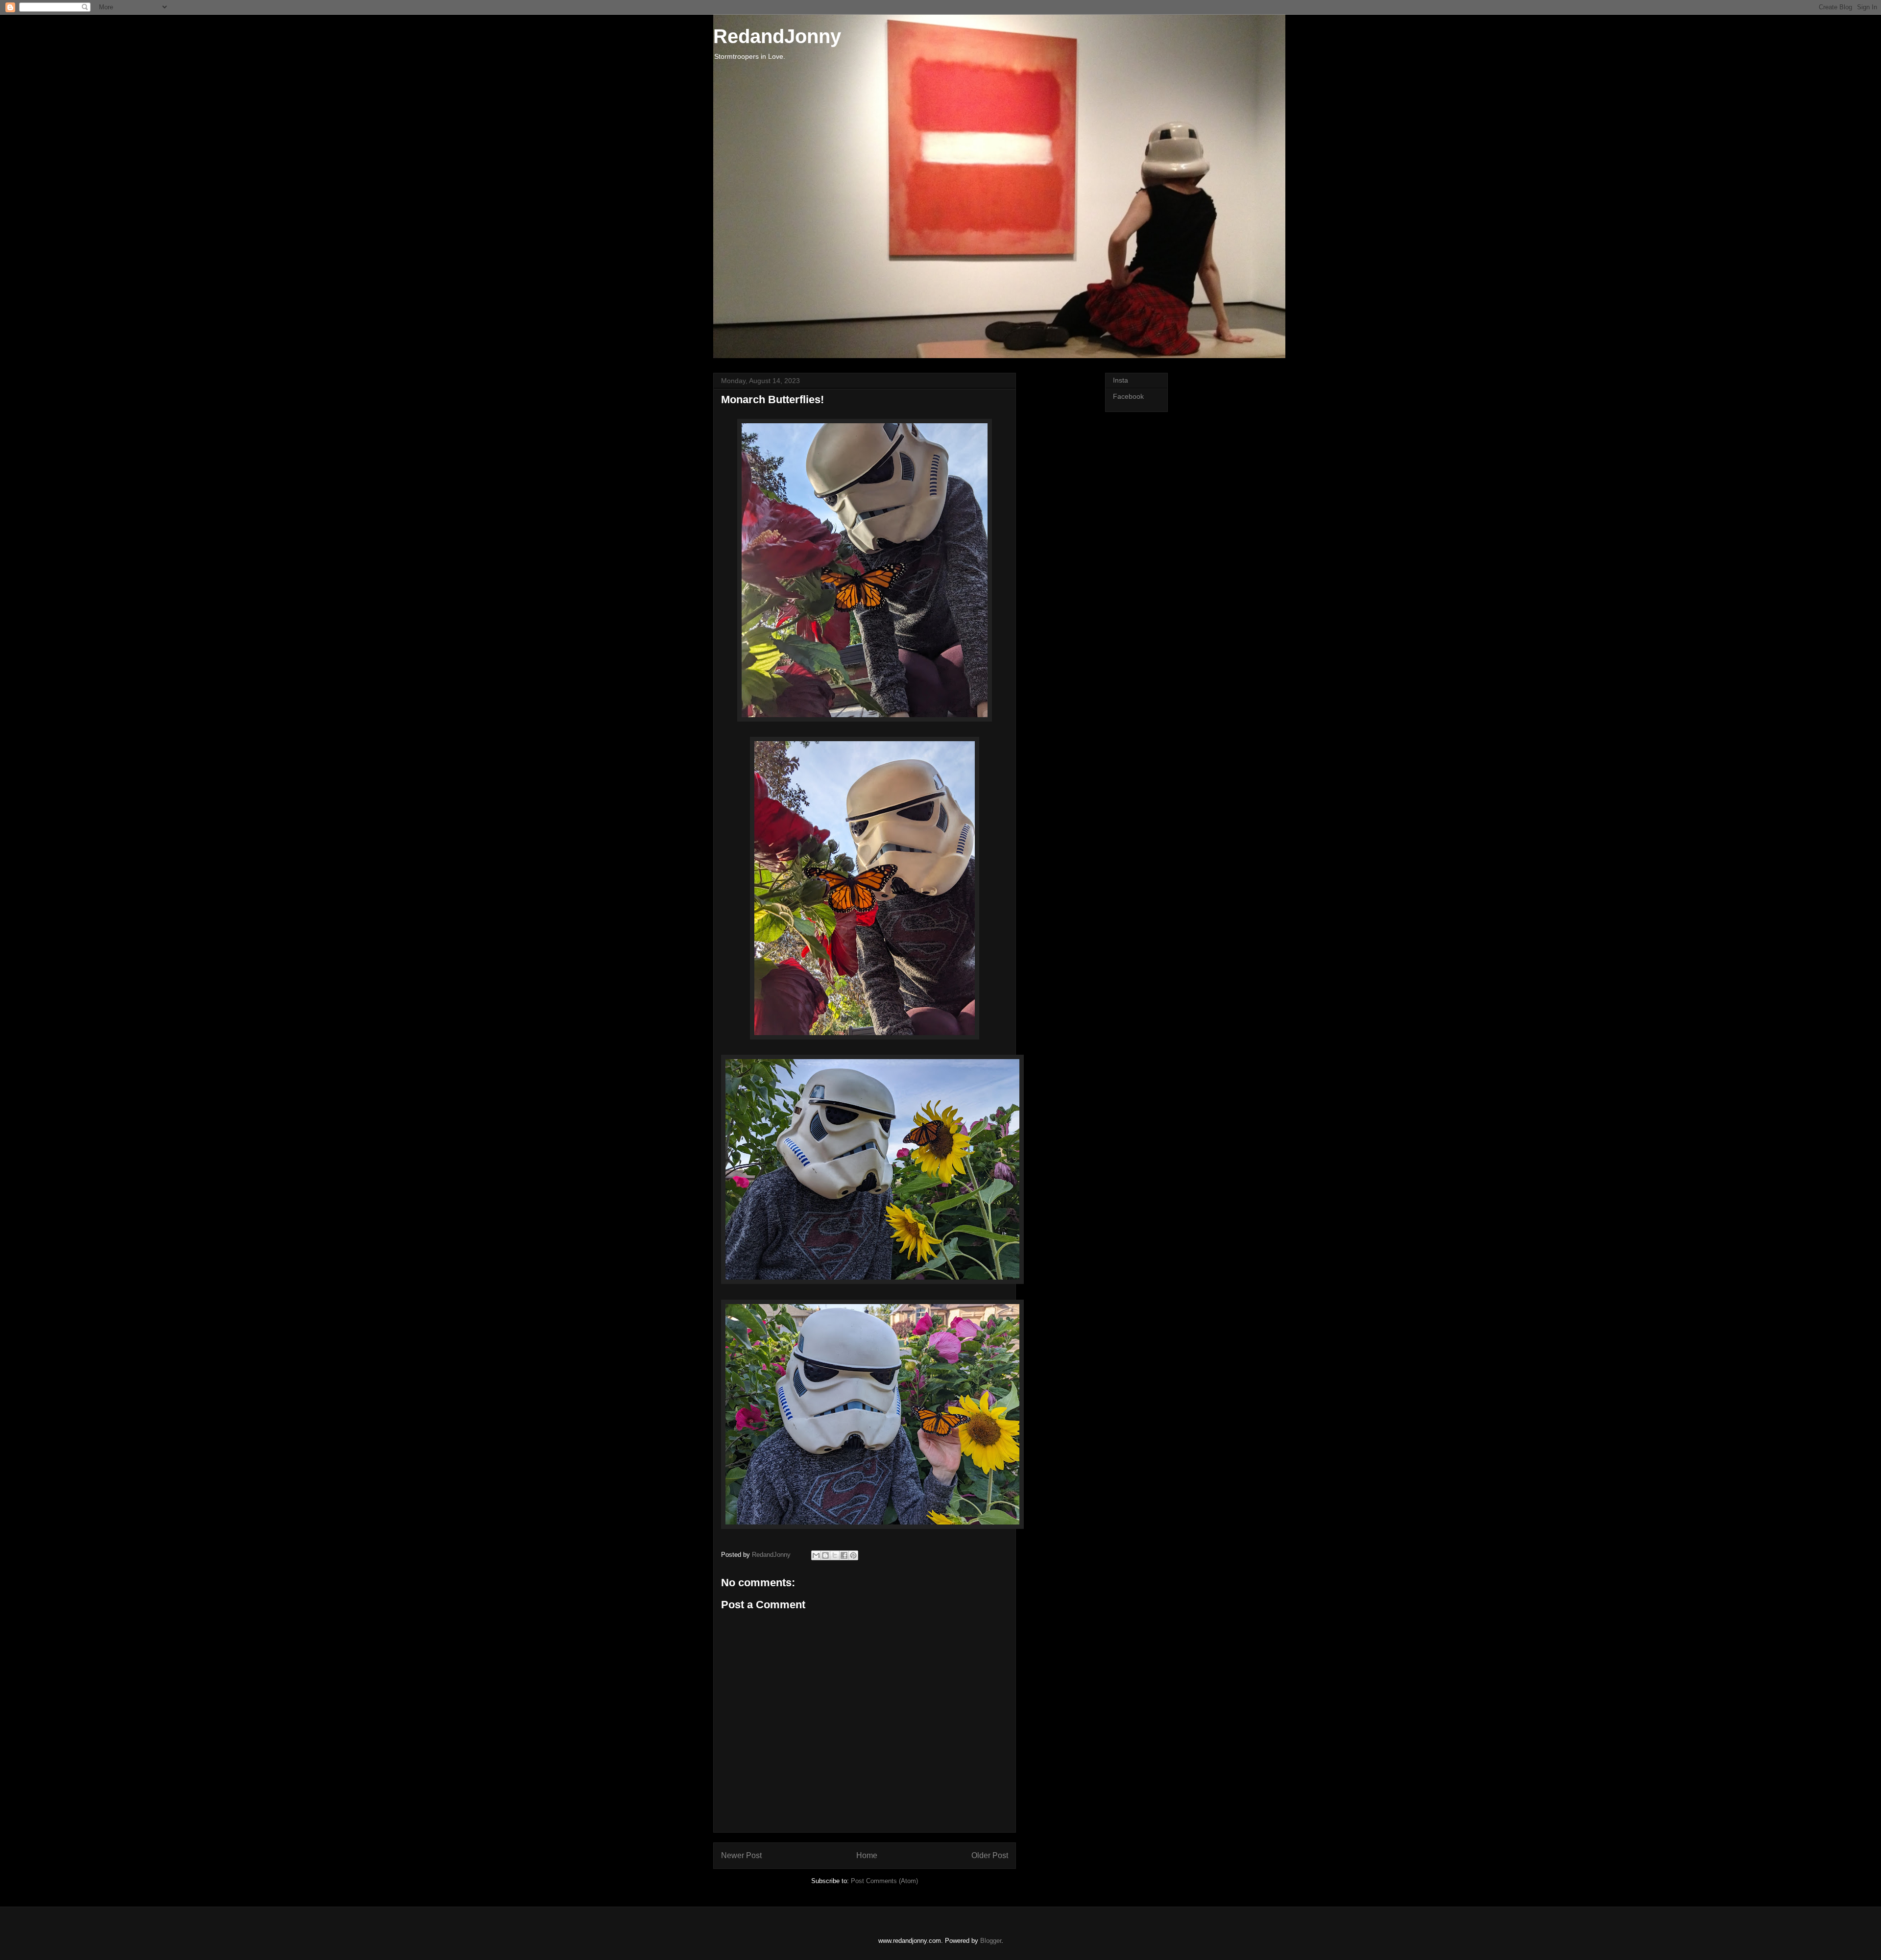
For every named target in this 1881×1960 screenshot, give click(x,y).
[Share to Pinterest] (853, 1555)
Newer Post (741, 1855)
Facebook (1128, 396)
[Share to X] (835, 1555)
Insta (1121, 380)
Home (867, 1855)
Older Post (990, 1855)
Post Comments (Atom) (884, 1881)
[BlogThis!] (825, 1555)
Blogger (991, 1941)
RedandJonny (777, 36)
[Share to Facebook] (844, 1555)
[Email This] (816, 1555)
